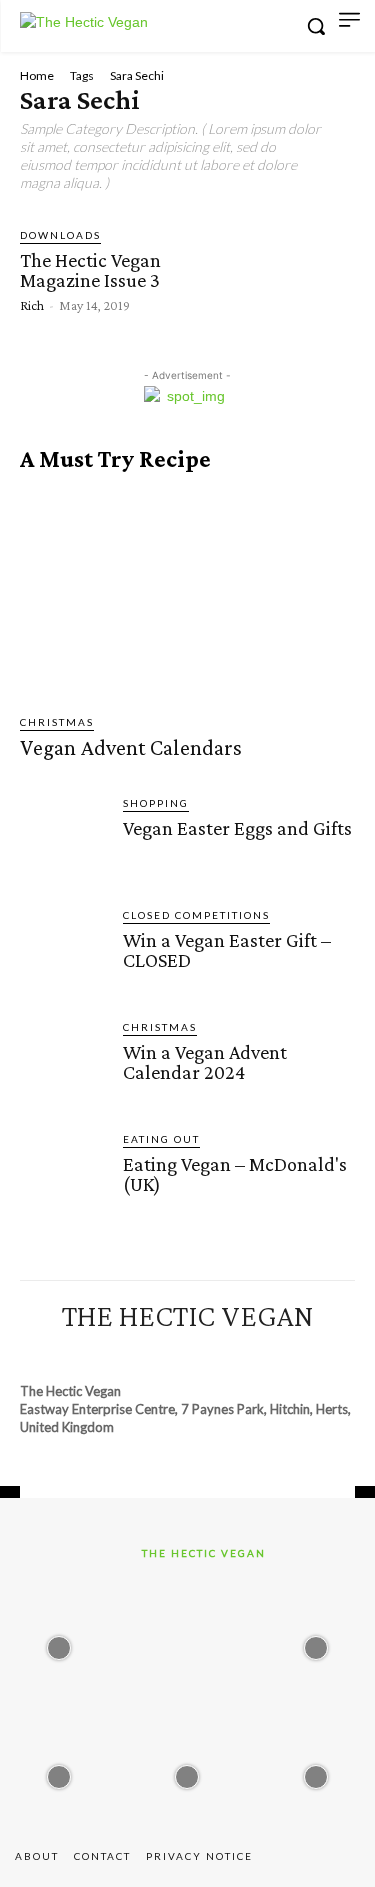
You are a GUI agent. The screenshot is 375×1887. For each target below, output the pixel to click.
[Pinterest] (169, 1353)
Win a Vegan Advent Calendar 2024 (205, 1062)
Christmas (57, 722)
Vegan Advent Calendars (131, 747)
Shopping (156, 803)
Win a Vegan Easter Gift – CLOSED (227, 950)
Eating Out (161, 1139)
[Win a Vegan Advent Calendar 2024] (63, 1062)
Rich (32, 305)
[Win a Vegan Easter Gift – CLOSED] (63, 950)
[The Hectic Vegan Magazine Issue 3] (259, 269)
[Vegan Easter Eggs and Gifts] (63, 838)
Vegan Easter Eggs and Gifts (237, 828)
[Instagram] (133, 1353)
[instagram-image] (59, 1643)
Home (37, 75)
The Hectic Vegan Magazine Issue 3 (90, 270)
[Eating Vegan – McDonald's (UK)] (63, 1174)
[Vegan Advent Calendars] (187, 593)
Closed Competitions (196, 915)
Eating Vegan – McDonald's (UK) (235, 1174)
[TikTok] (206, 1353)
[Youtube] (278, 1353)
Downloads (60, 235)
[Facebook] (96, 1353)
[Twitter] (242, 1353)
